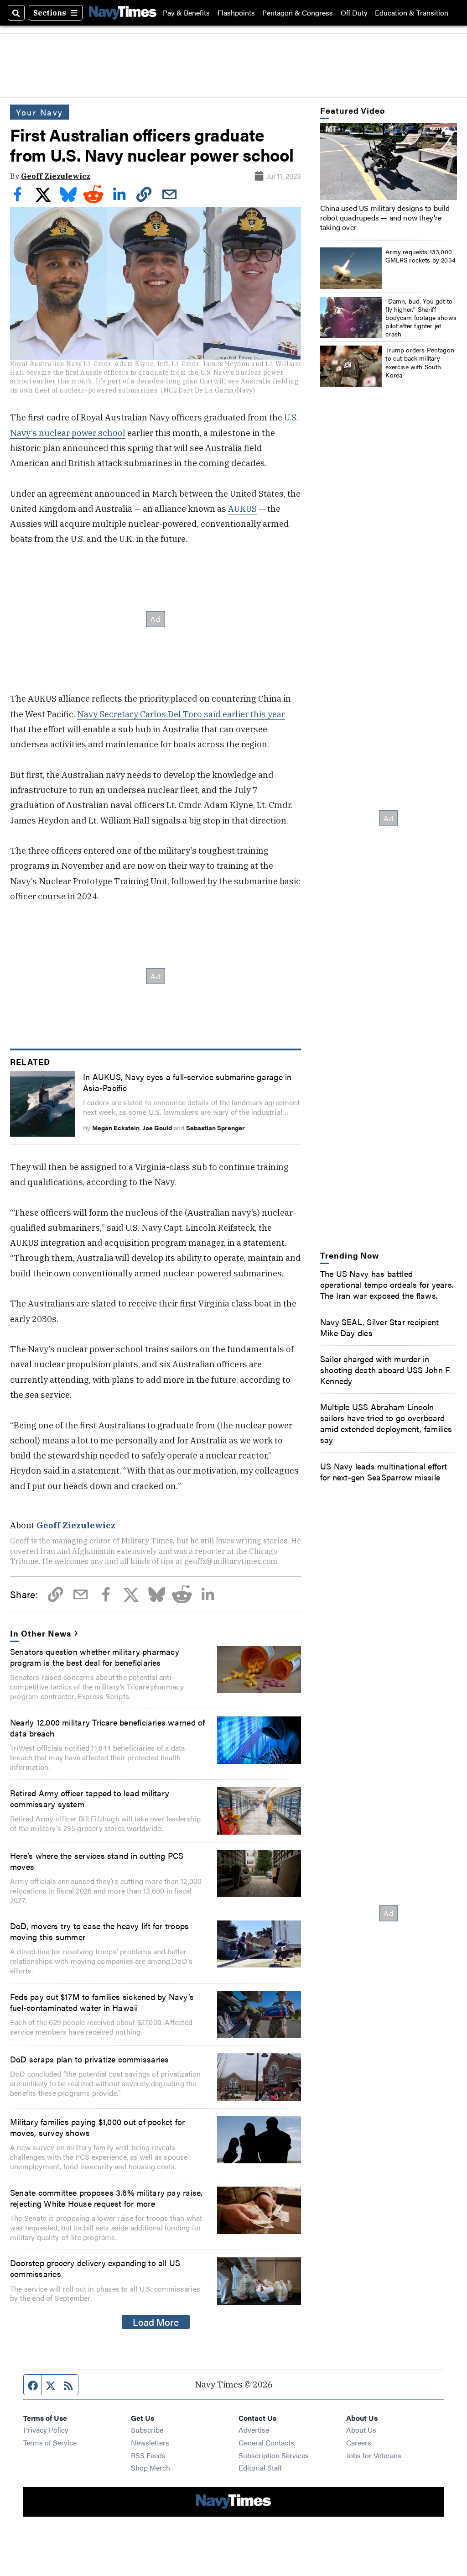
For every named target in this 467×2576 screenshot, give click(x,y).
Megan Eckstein (116, 1128)
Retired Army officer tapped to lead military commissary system (90, 1798)
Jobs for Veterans (374, 2455)
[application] (389, 161)
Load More (156, 2322)
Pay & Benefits (186, 13)
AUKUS (242, 509)
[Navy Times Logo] (123, 13)
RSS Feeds (148, 2455)
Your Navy (39, 112)
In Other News (40, 1633)
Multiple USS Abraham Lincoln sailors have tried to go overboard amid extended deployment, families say (386, 1423)
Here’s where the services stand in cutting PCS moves (97, 1861)
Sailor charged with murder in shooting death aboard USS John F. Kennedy (386, 1369)
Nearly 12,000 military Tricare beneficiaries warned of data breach (107, 1727)
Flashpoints (236, 13)
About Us (361, 2430)
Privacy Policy (46, 2430)
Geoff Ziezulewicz (56, 176)
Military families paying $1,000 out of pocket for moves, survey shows (97, 2127)
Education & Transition (412, 13)
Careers (359, 2442)
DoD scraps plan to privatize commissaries (89, 2059)
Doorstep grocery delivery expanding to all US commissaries (95, 2268)
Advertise (254, 2430)
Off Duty (354, 13)
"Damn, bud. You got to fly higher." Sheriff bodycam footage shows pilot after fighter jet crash (421, 317)
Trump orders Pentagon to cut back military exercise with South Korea (420, 362)
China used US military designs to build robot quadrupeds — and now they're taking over (385, 218)
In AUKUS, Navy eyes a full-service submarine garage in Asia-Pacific (187, 1082)
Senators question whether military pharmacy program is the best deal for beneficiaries (95, 1657)
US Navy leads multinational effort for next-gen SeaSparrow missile (384, 1471)
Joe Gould (157, 1128)
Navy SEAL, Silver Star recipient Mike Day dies (379, 1327)
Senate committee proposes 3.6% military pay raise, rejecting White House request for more (106, 2198)
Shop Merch (150, 2468)
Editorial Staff (260, 2468)
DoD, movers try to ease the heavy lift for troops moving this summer (99, 1931)
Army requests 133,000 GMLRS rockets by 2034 (420, 256)
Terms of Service (50, 2442)
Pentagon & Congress (298, 13)
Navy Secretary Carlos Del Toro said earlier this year (181, 714)
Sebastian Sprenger (215, 1128)
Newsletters (150, 2442)
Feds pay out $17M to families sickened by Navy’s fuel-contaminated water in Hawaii (102, 2002)
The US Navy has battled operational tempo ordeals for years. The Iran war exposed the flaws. (387, 1284)
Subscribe (147, 2430)
